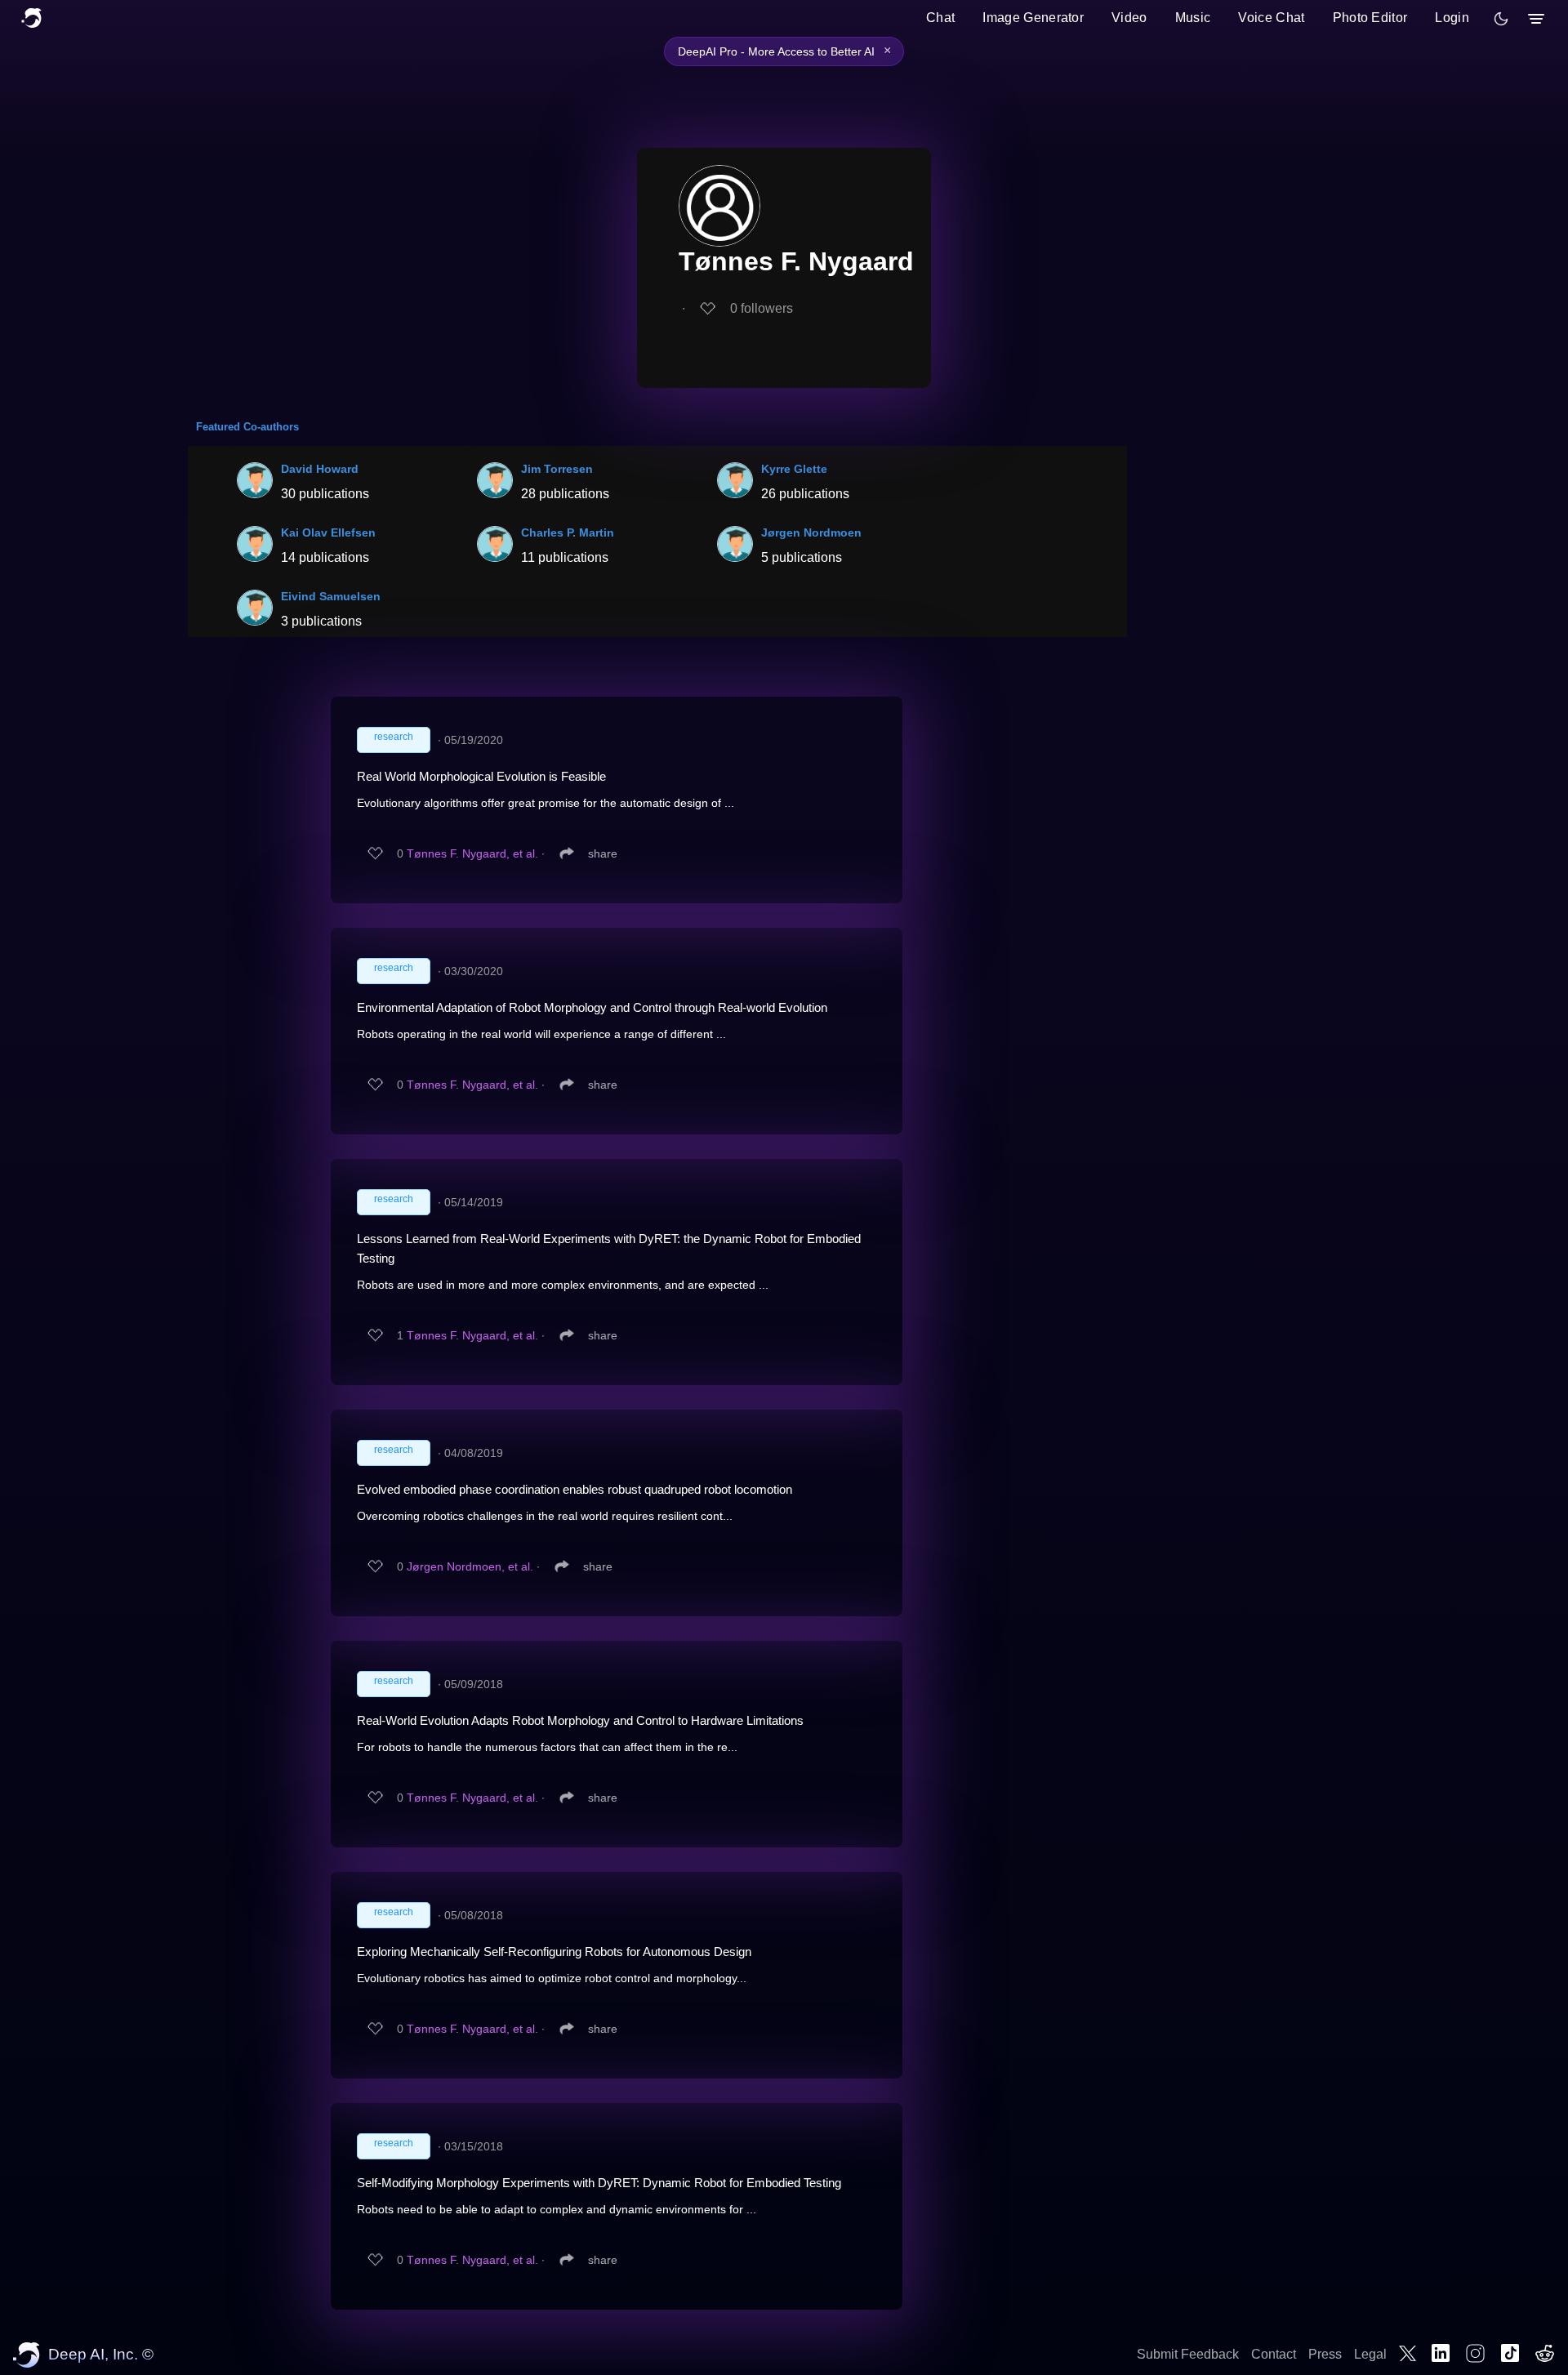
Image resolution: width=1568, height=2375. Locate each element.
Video (1129, 18)
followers (762, 308)
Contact (1274, 2354)
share (603, 853)
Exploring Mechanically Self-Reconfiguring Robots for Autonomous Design (554, 1952)
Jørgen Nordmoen (811, 532)
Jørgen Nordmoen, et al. (470, 1566)
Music (1193, 18)
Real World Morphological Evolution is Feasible (481, 776)
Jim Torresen (557, 469)
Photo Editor (1370, 18)
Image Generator (1033, 18)
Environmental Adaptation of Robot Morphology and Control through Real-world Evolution (592, 1007)
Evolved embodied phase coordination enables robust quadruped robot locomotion (575, 1489)
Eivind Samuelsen (331, 596)
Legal (1370, 2354)
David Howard (320, 469)
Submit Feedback (1188, 2354)
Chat (940, 18)
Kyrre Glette (794, 469)
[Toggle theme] (1501, 19)
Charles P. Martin (568, 532)
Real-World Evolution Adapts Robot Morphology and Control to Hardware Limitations (580, 1720)
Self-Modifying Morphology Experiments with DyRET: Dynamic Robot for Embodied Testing (599, 2183)
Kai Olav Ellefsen (328, 532)
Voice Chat (1271, 18)
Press (1325, 2354)
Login (1452, 18)
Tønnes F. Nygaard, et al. (472, 853)
